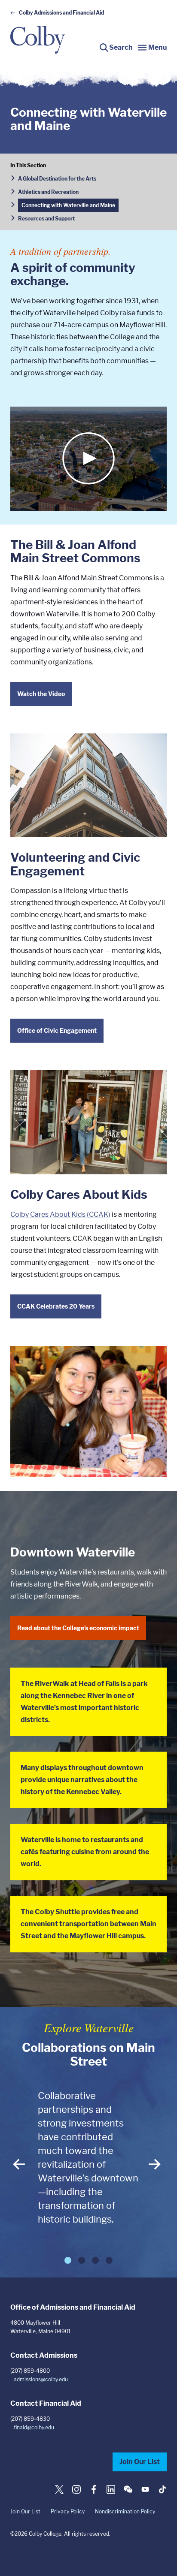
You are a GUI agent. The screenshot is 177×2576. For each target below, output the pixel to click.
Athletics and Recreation (48, 192)
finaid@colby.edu (34, 2427)
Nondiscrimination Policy (125, 2511)
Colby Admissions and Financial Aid (61, 13)
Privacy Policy (68, 2511)
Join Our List (140, 2462)
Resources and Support (46, 219)
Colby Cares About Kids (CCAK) (60, 1214)
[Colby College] (38, 40)
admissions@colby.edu (41, 2379)
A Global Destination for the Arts (57, 179)
